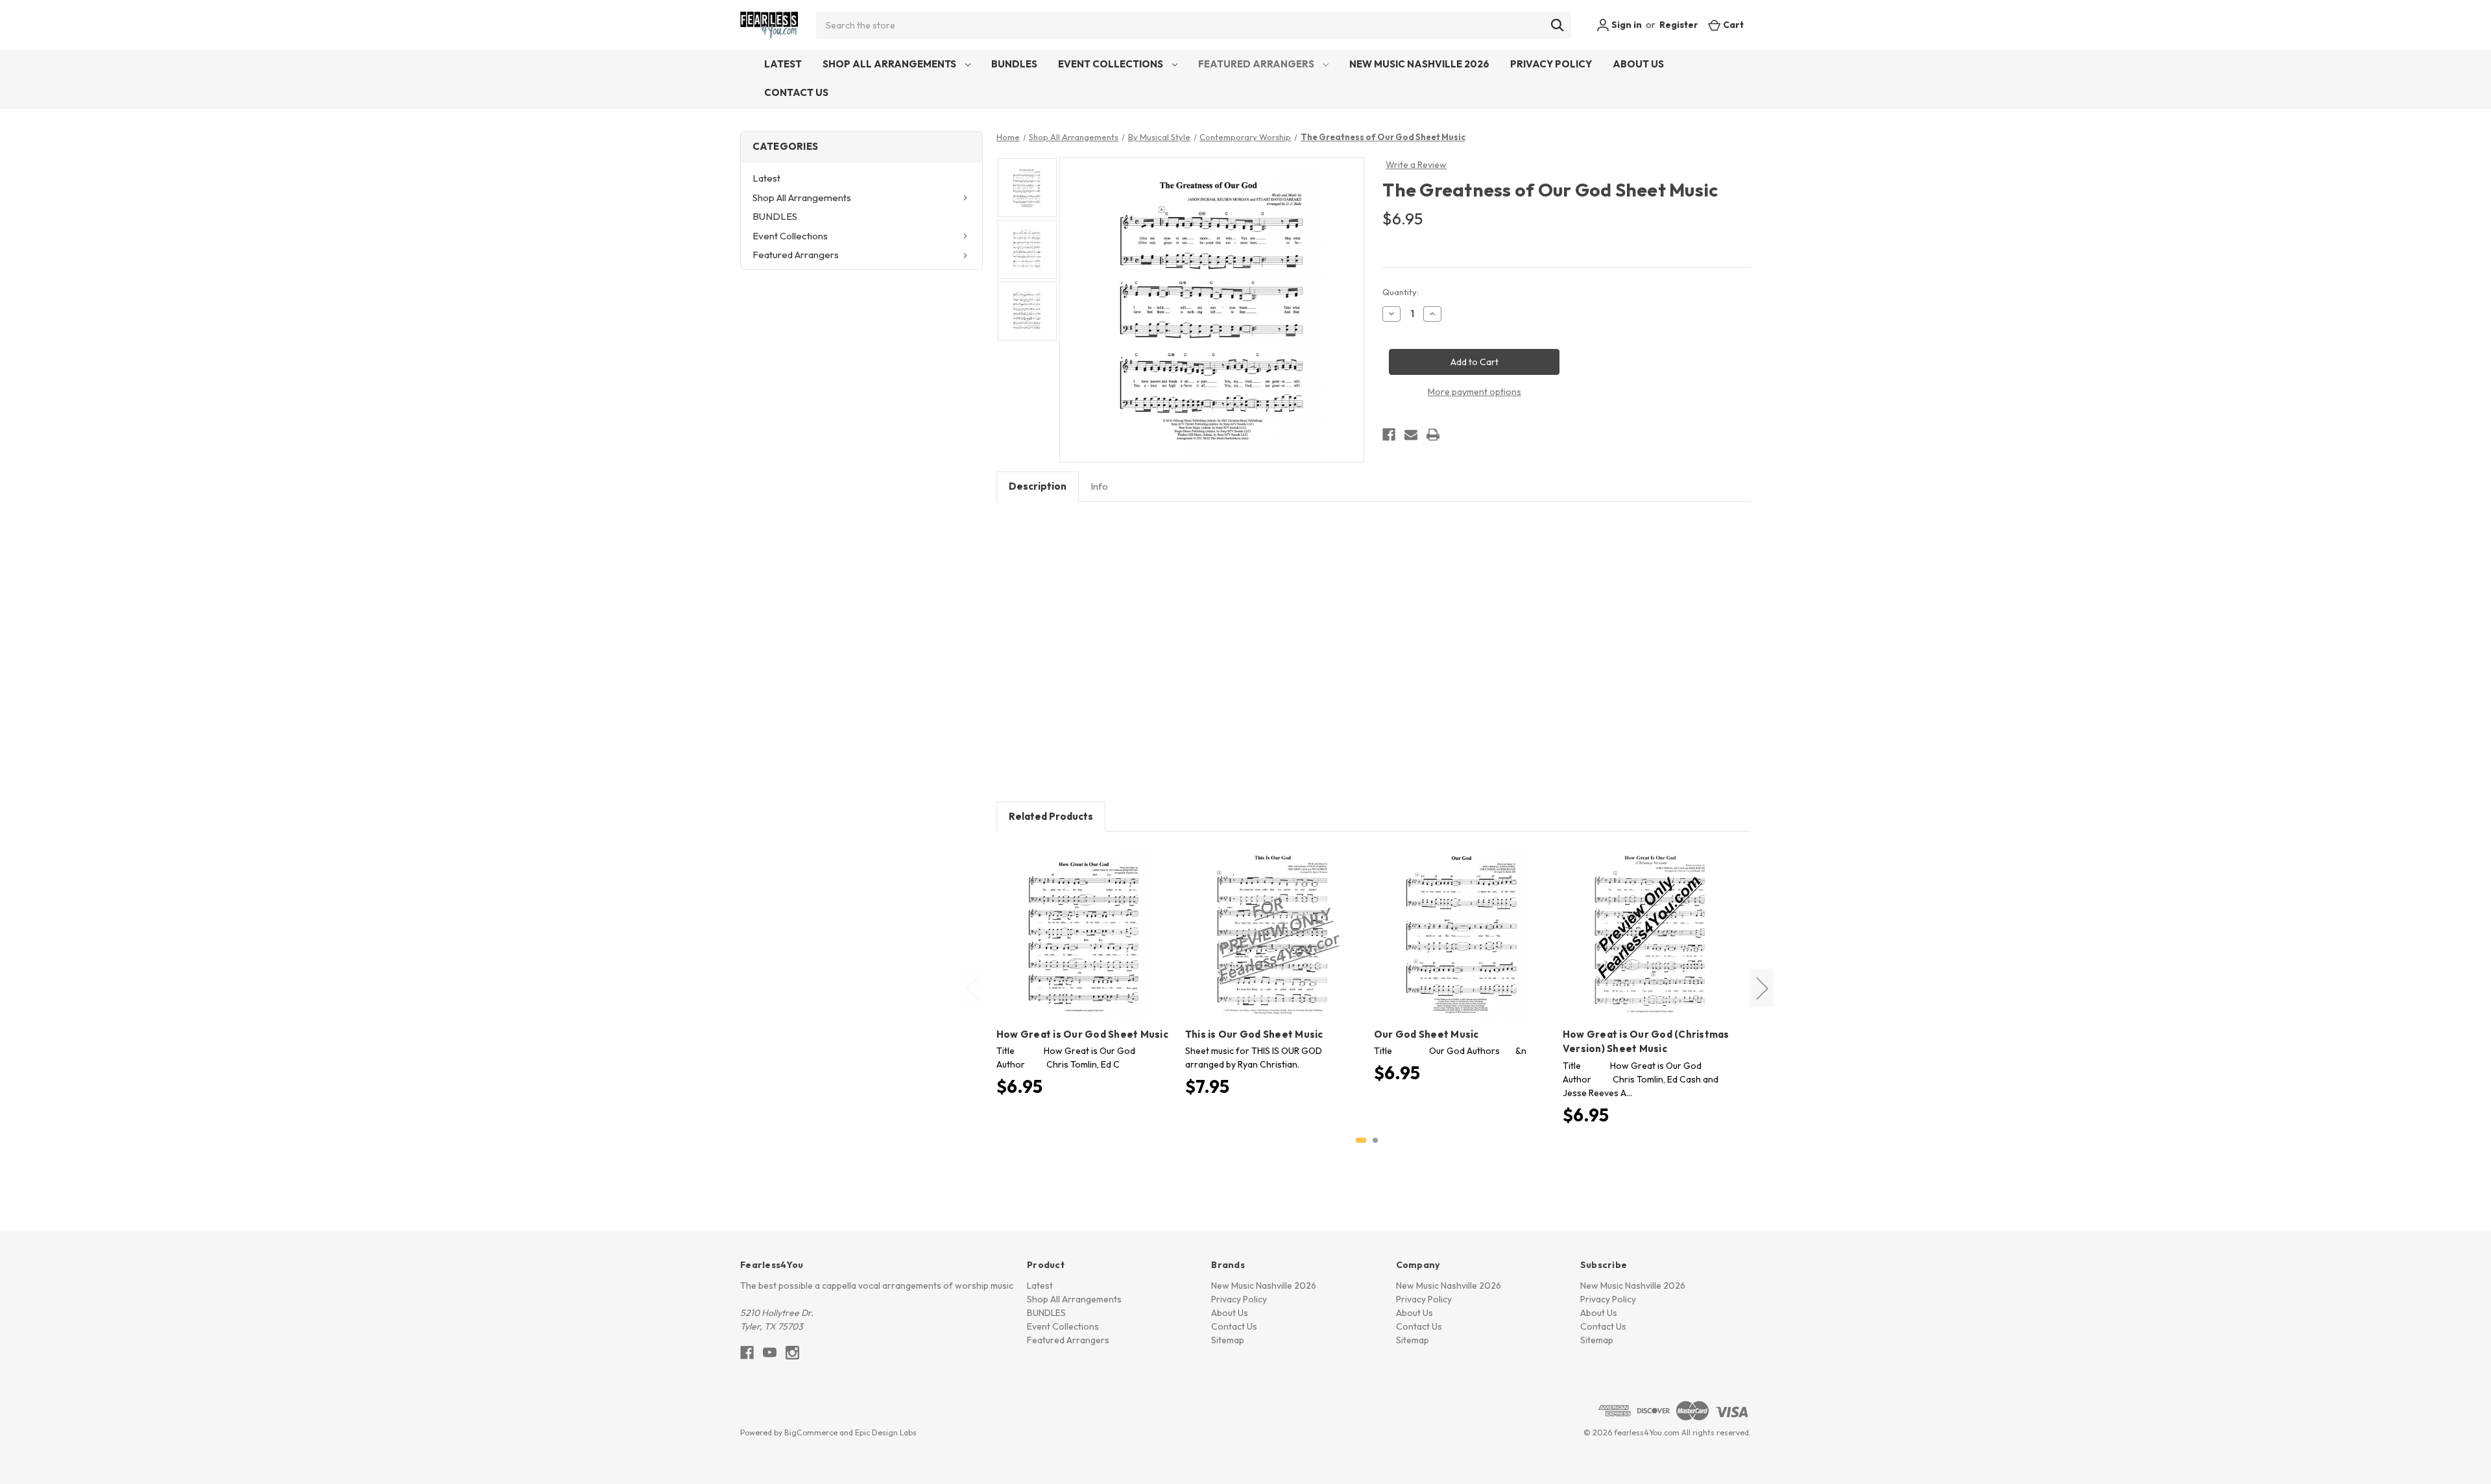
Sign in (1626, 25)
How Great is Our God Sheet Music (1082, 1034)
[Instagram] (792, 1353)
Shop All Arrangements (890, 64)
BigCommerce (811, 1432)
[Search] (1558, 25)
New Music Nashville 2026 (1419, 64)
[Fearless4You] (769, 25)
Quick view (1082, 922)
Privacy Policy (1551, 64)
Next (1762, 987)
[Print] (1433, 435)
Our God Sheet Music (1426, 1034)
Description (1038, 486)
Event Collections (1112, 64)
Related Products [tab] (1051, 816)
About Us (1638, 64)
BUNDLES (1014, 64)
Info (1099, 486)
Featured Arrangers (1257, 64)
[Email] (1411, 435)
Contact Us (796, 92)
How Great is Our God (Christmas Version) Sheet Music (1646, 1042)
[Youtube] (770, 1353)
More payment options (1474, 392)
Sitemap (1228, 1340)
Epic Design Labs (886, 1432)
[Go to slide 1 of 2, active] (1361, 1140)
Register (1679, 25)
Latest (783, 64)
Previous (972, 987)
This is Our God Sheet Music (1254, 1034)
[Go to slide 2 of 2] (1375, 1140)
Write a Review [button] (1416, 165)
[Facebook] (1389, 435)
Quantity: (1401, 292)
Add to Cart (1084, 944)
